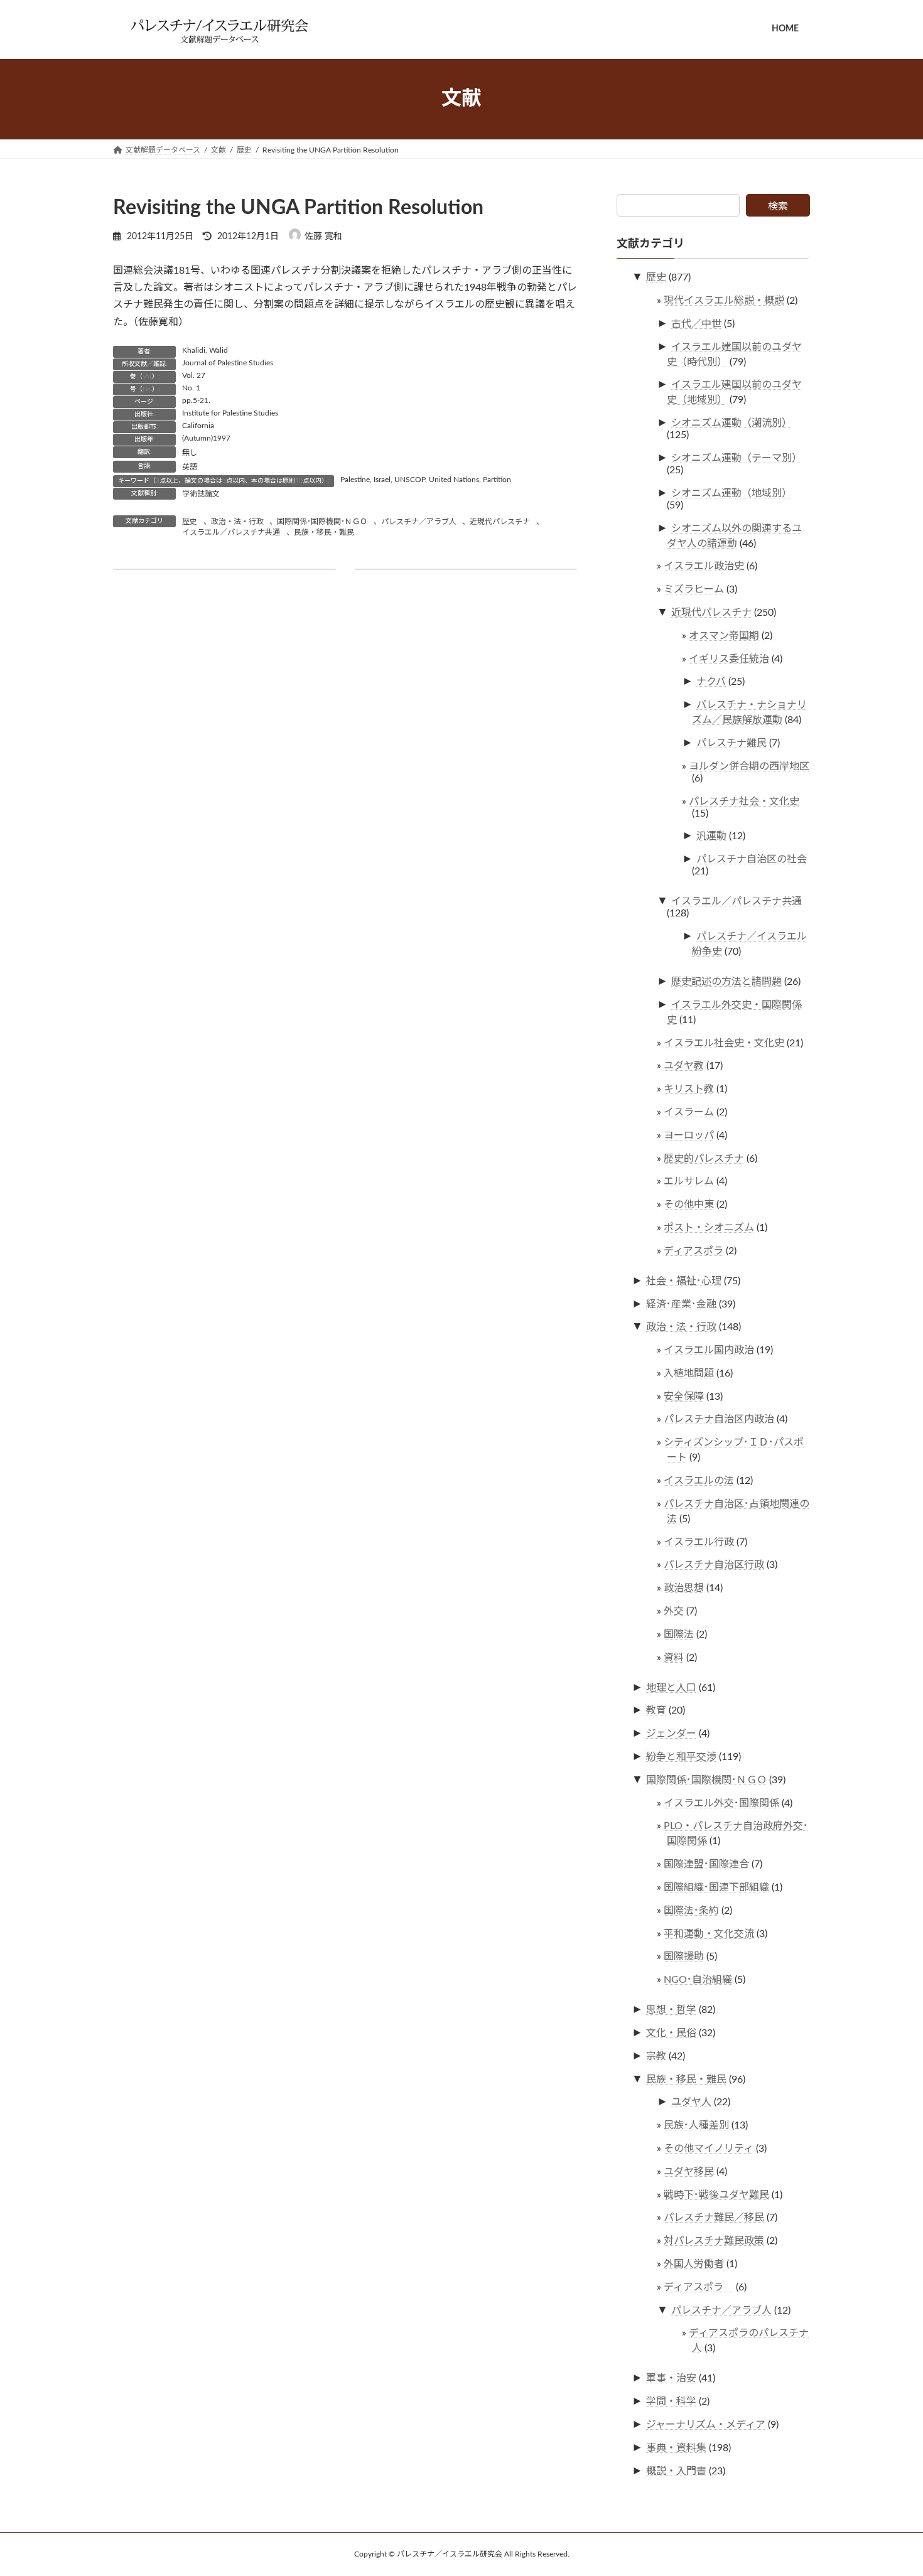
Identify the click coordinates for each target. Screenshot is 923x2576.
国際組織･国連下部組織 (716, 1887)
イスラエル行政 (699, 1542)
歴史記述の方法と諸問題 (726, 982)
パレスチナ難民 (731, 743)
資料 (674, 1657)
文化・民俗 (671, 2033)
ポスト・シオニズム (709, 1228)
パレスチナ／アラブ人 (419, 522)
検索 (778, 207)
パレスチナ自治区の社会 (752, 859)
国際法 (679, 1634)
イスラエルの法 (699, 1481)
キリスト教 (689, 1089)
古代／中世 (696, 323)
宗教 (656, 2056)
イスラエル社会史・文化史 (724, 1043)
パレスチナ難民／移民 (714, 2218)
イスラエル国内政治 (709, 1350)
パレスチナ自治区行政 (714, 1565)
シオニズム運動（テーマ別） (737, 458)
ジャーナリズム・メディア (706, 2425)
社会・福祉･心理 (684, 1280)
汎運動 (711, 836)
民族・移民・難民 (324, 532)
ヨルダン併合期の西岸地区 (749, 766)
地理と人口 (671, 1687)
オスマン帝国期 (724, 635)
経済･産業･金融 (681, 1304)
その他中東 (689, 1205)
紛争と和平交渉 (681, 1757)
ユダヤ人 (691, 2102)
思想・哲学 (671, 2010)
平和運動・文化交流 (709, 1933)
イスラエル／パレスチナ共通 (231, 532)
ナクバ (711, 682)
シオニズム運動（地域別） (731, 493)
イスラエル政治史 (704, 566)
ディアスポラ (694, 1250)
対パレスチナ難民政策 (714, 2241)
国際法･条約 (691, 1910)
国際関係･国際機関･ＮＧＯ (322, 522)
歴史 (190, 522)
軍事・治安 (671, 2378)
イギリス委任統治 (729, 658)
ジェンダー (671, 1734)
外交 (674, 1611)
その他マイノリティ (709, 2149)
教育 (656, 1710)
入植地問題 (689, 1373)
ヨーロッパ (689, 1135)
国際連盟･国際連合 (706, 1864)
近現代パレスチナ (500, 522)
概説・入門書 (676, 2471)
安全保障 (684, 1396)
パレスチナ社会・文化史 (744, 801)
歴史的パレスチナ (704, 1158)
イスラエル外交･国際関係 (721, 1803)
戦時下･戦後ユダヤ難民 (716, 2194)
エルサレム (689, 1181)
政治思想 (684, 1588)
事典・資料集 (676, 2447)
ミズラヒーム (694, 589)
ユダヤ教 (684, 1066)
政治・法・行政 (237, 522)
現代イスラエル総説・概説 (724, 301)
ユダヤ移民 (689, 2171)
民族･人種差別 (696, 2125)
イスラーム (689, 1112)
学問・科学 (671, 2402)
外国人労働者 (694, 2264)
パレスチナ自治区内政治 (719, 1419)
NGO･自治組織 (698, 1980)
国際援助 (684, 1956)
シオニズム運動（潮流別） (731, 423)
